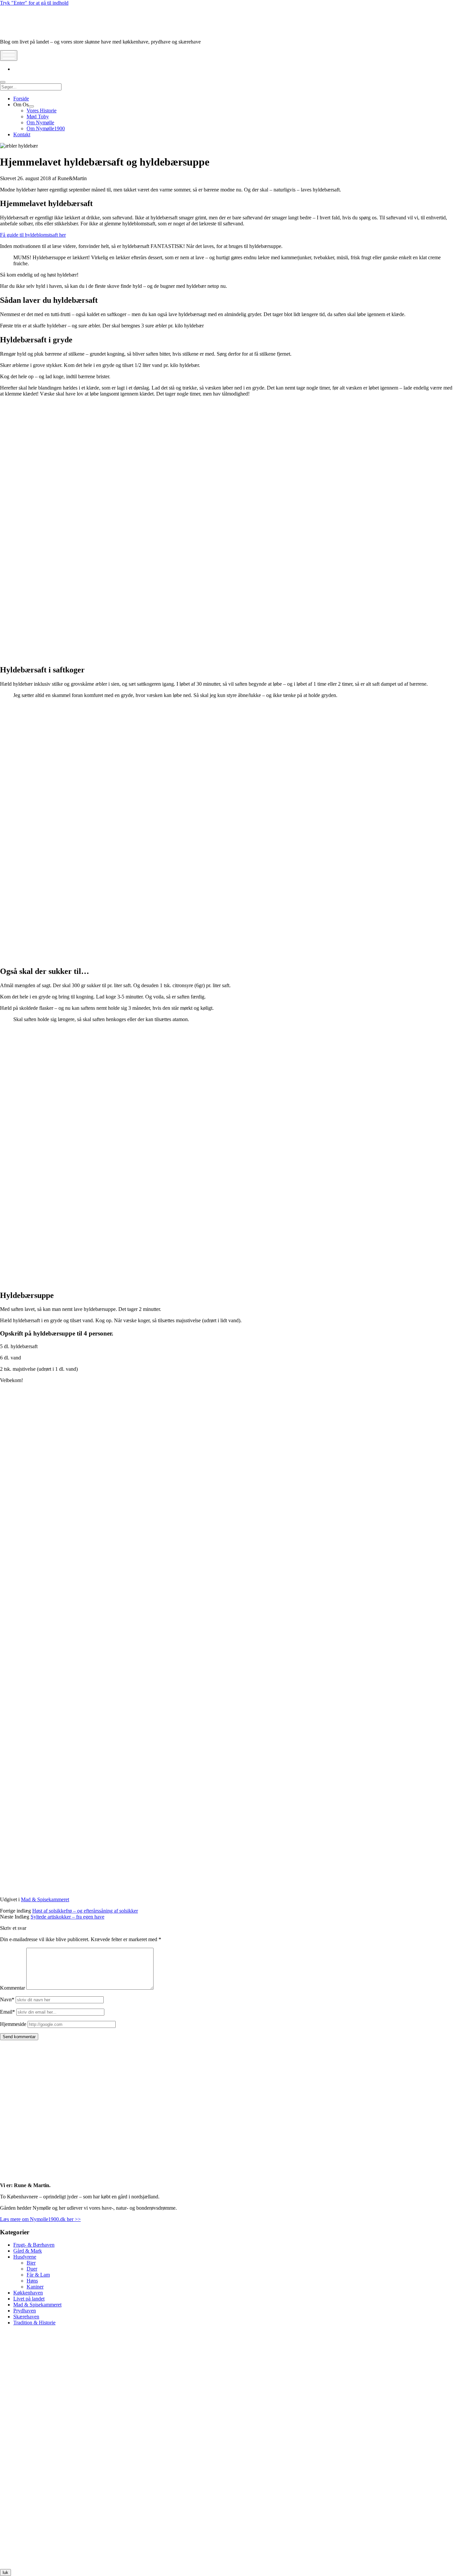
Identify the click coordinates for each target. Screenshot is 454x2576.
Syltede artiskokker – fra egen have (67, 1917)
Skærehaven (26, 2317)
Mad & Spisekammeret (45, 1899)
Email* (7, 2012)
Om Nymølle (40, 122)
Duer (32, 2269)
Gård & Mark (28, 2251)
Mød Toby (38, 117)
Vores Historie (42, 111)
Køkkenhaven (28, 2293)
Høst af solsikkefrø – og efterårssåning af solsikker (85, 1911)
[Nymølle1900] (20, 30)
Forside (21, 99)
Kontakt (22, 134)
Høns (32, 2281)
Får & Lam (38, 2275)
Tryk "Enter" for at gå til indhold (34, 3)
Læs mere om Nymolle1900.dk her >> (40, 2219)
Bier (31, 2263)
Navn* (7, 1999)
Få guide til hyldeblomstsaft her (33, 235)
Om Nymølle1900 (46, 128)
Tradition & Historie (34, 2323)
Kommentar (12, 1988)
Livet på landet (29, 2299)
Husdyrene (25, 2257)
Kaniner (35, 2287)
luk (5, 2573)
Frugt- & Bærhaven (34, 2245)
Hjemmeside (13, 2024)
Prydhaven (25, 2311)
